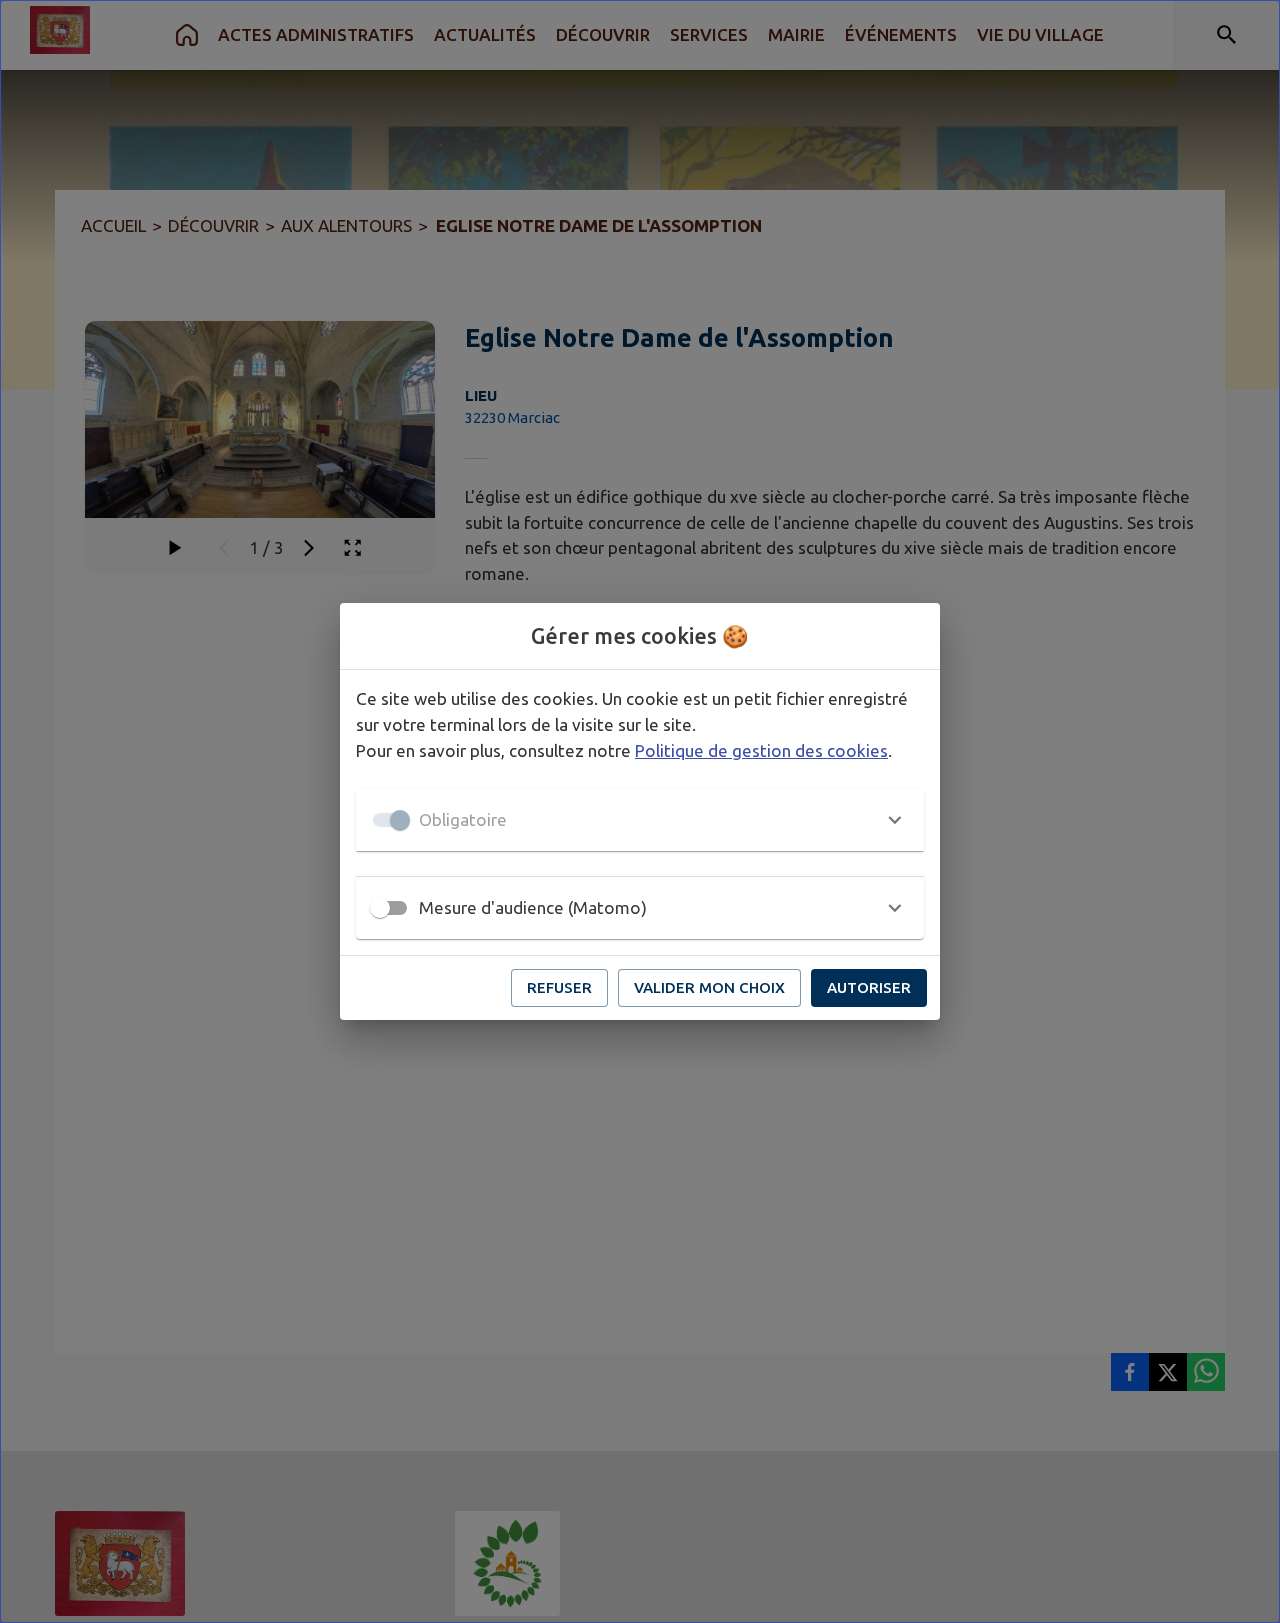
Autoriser (869, 987)
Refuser (559, 987)
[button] (640, 820)
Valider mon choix (709, 987)
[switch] (380, 908)
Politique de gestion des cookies (761, 750)
